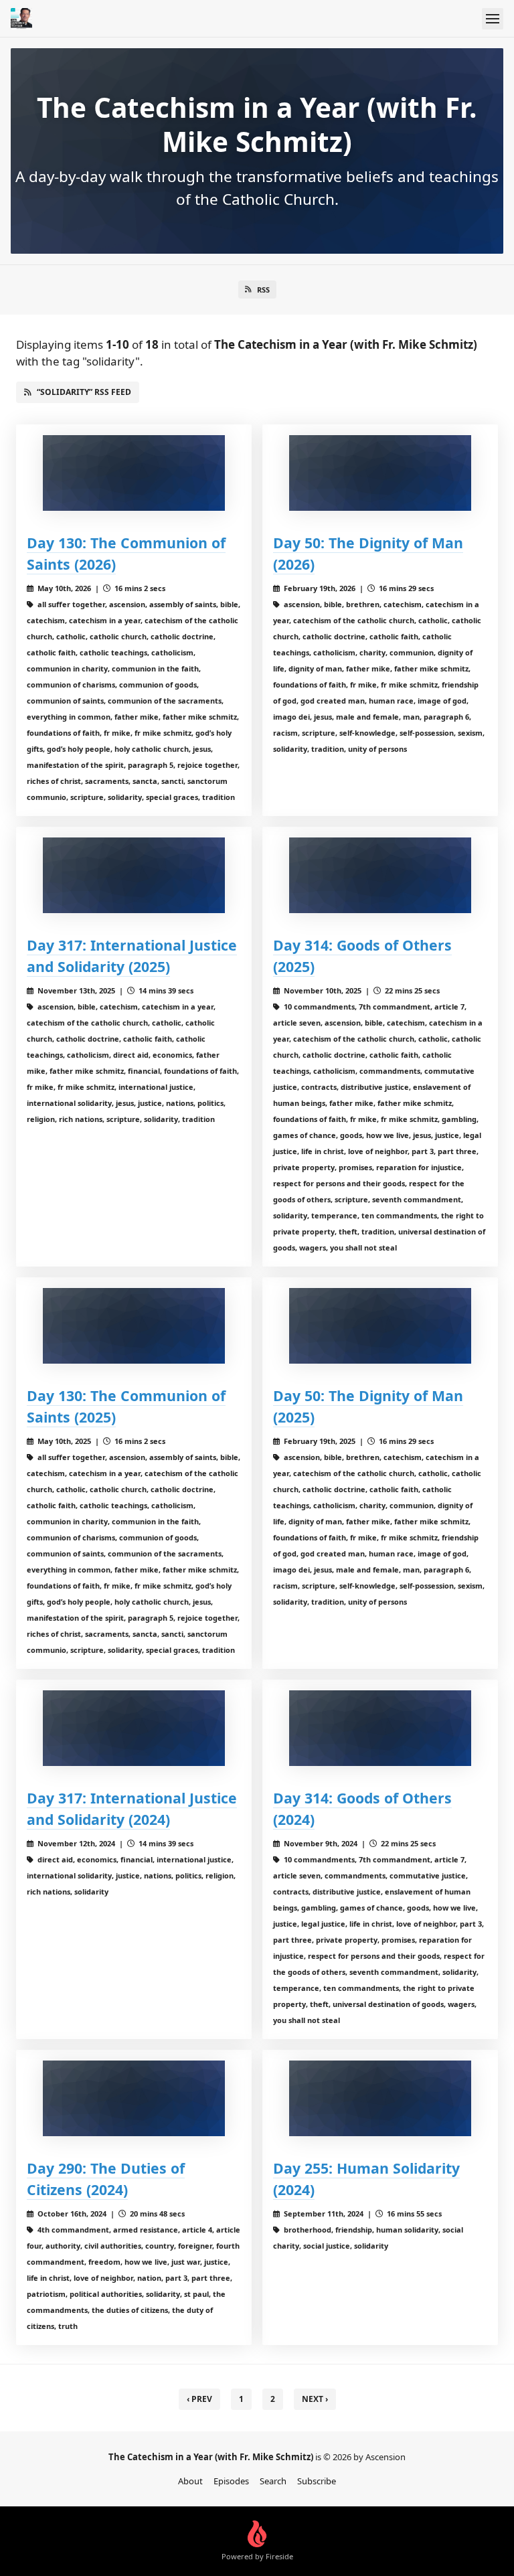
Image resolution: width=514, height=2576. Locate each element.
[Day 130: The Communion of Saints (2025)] (134, 1326)
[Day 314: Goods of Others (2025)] (380, 875)
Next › (315, 2399)
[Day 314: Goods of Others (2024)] (380, 1728)
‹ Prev (199, 2399)
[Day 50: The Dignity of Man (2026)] (380, 473)
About (190, 2481)
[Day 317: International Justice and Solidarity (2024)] (134, 1728)
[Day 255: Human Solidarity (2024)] (380, 2098)
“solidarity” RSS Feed (84, 392)
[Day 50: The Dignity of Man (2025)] (380, 1326)
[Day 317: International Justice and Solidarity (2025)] (134, 875)
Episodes (231, 2481)
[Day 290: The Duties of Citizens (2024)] (134, 2098)
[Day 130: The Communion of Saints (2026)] (134, 473)
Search (273, 2481)
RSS (263, 290)
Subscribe (317, 2481)
